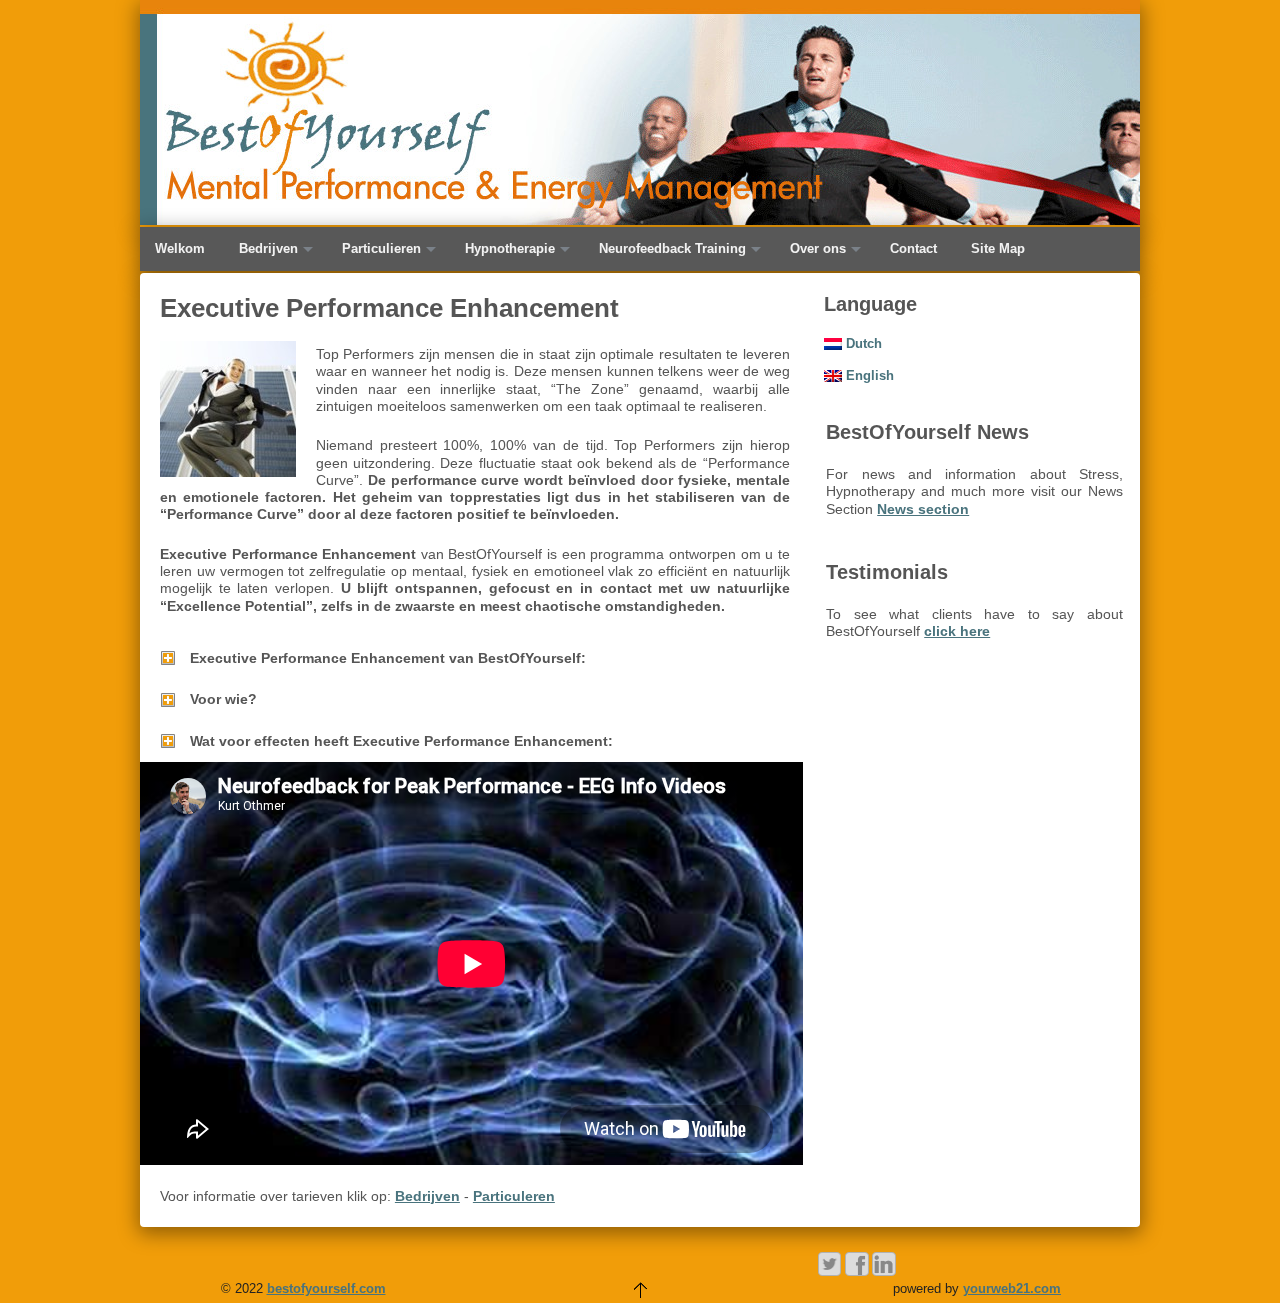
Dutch (862, 343)
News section (923, 509)
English (868, 375)
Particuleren (514, 1196)
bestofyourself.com (326, 1288)
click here (957, 631)
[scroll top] (640, 1288)
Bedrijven (427, 1196)
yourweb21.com (1012, 1288)
